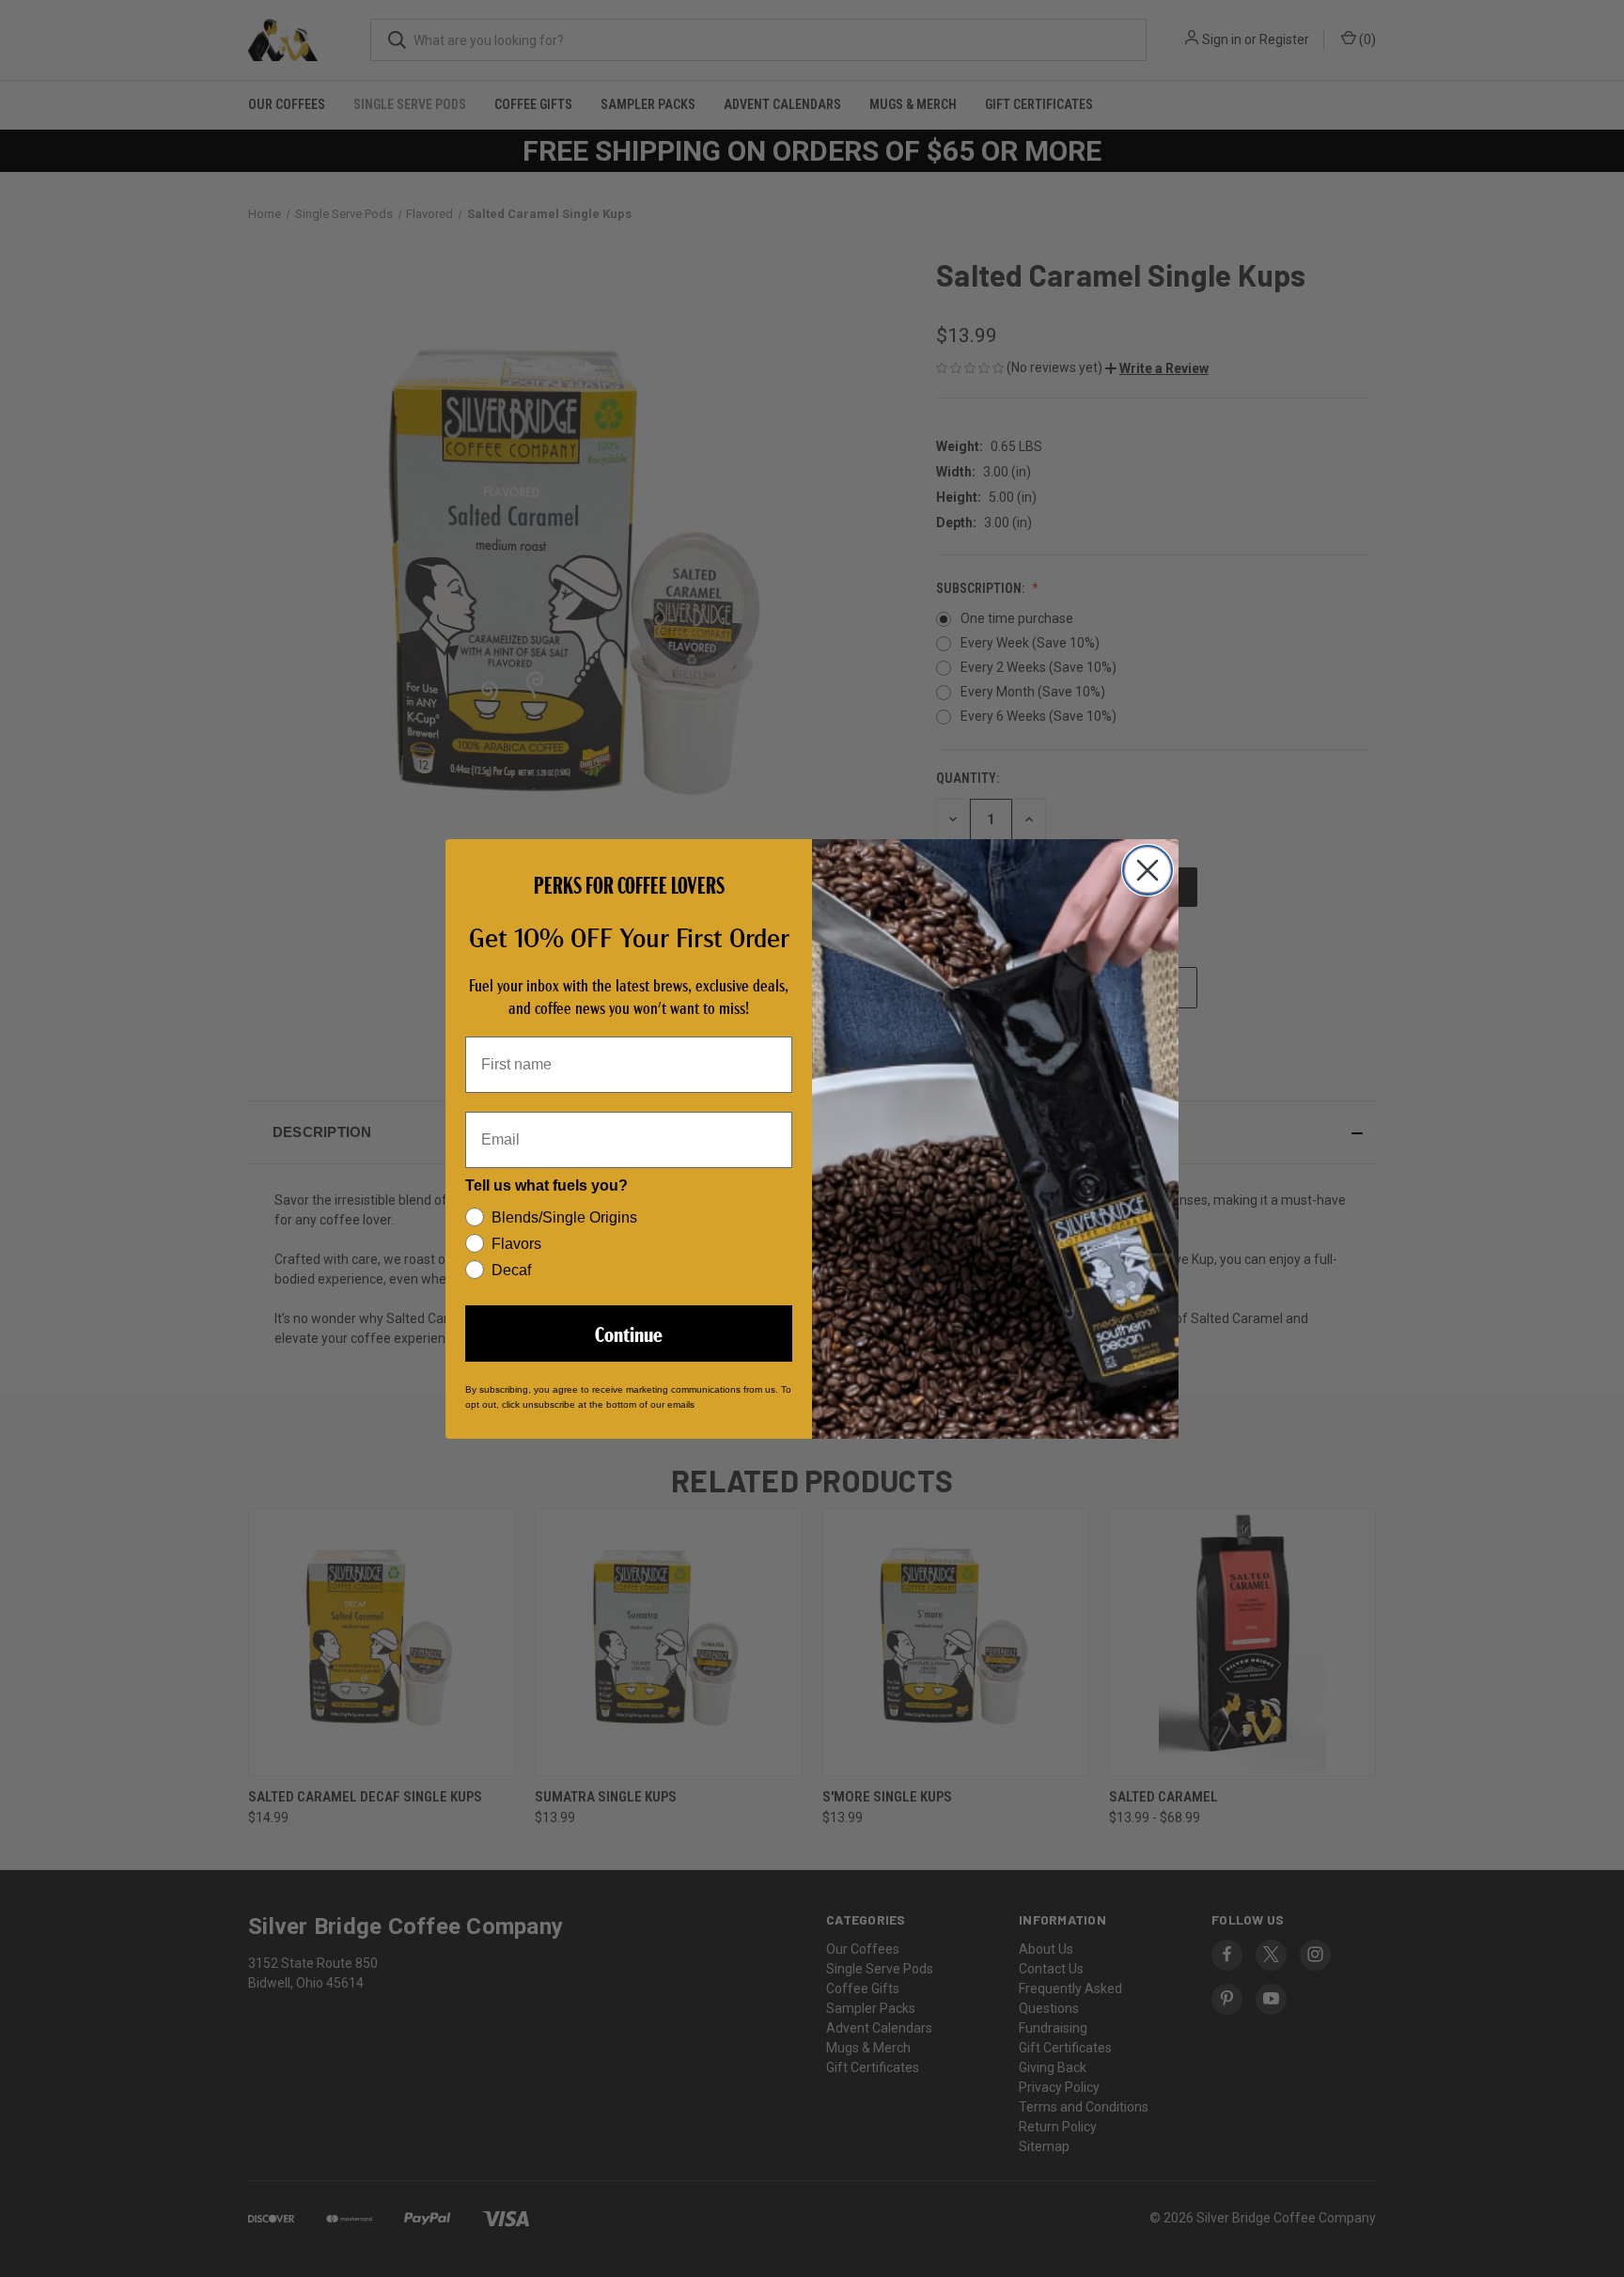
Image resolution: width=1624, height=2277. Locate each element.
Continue (629, 1333)
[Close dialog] (1148, 870)
